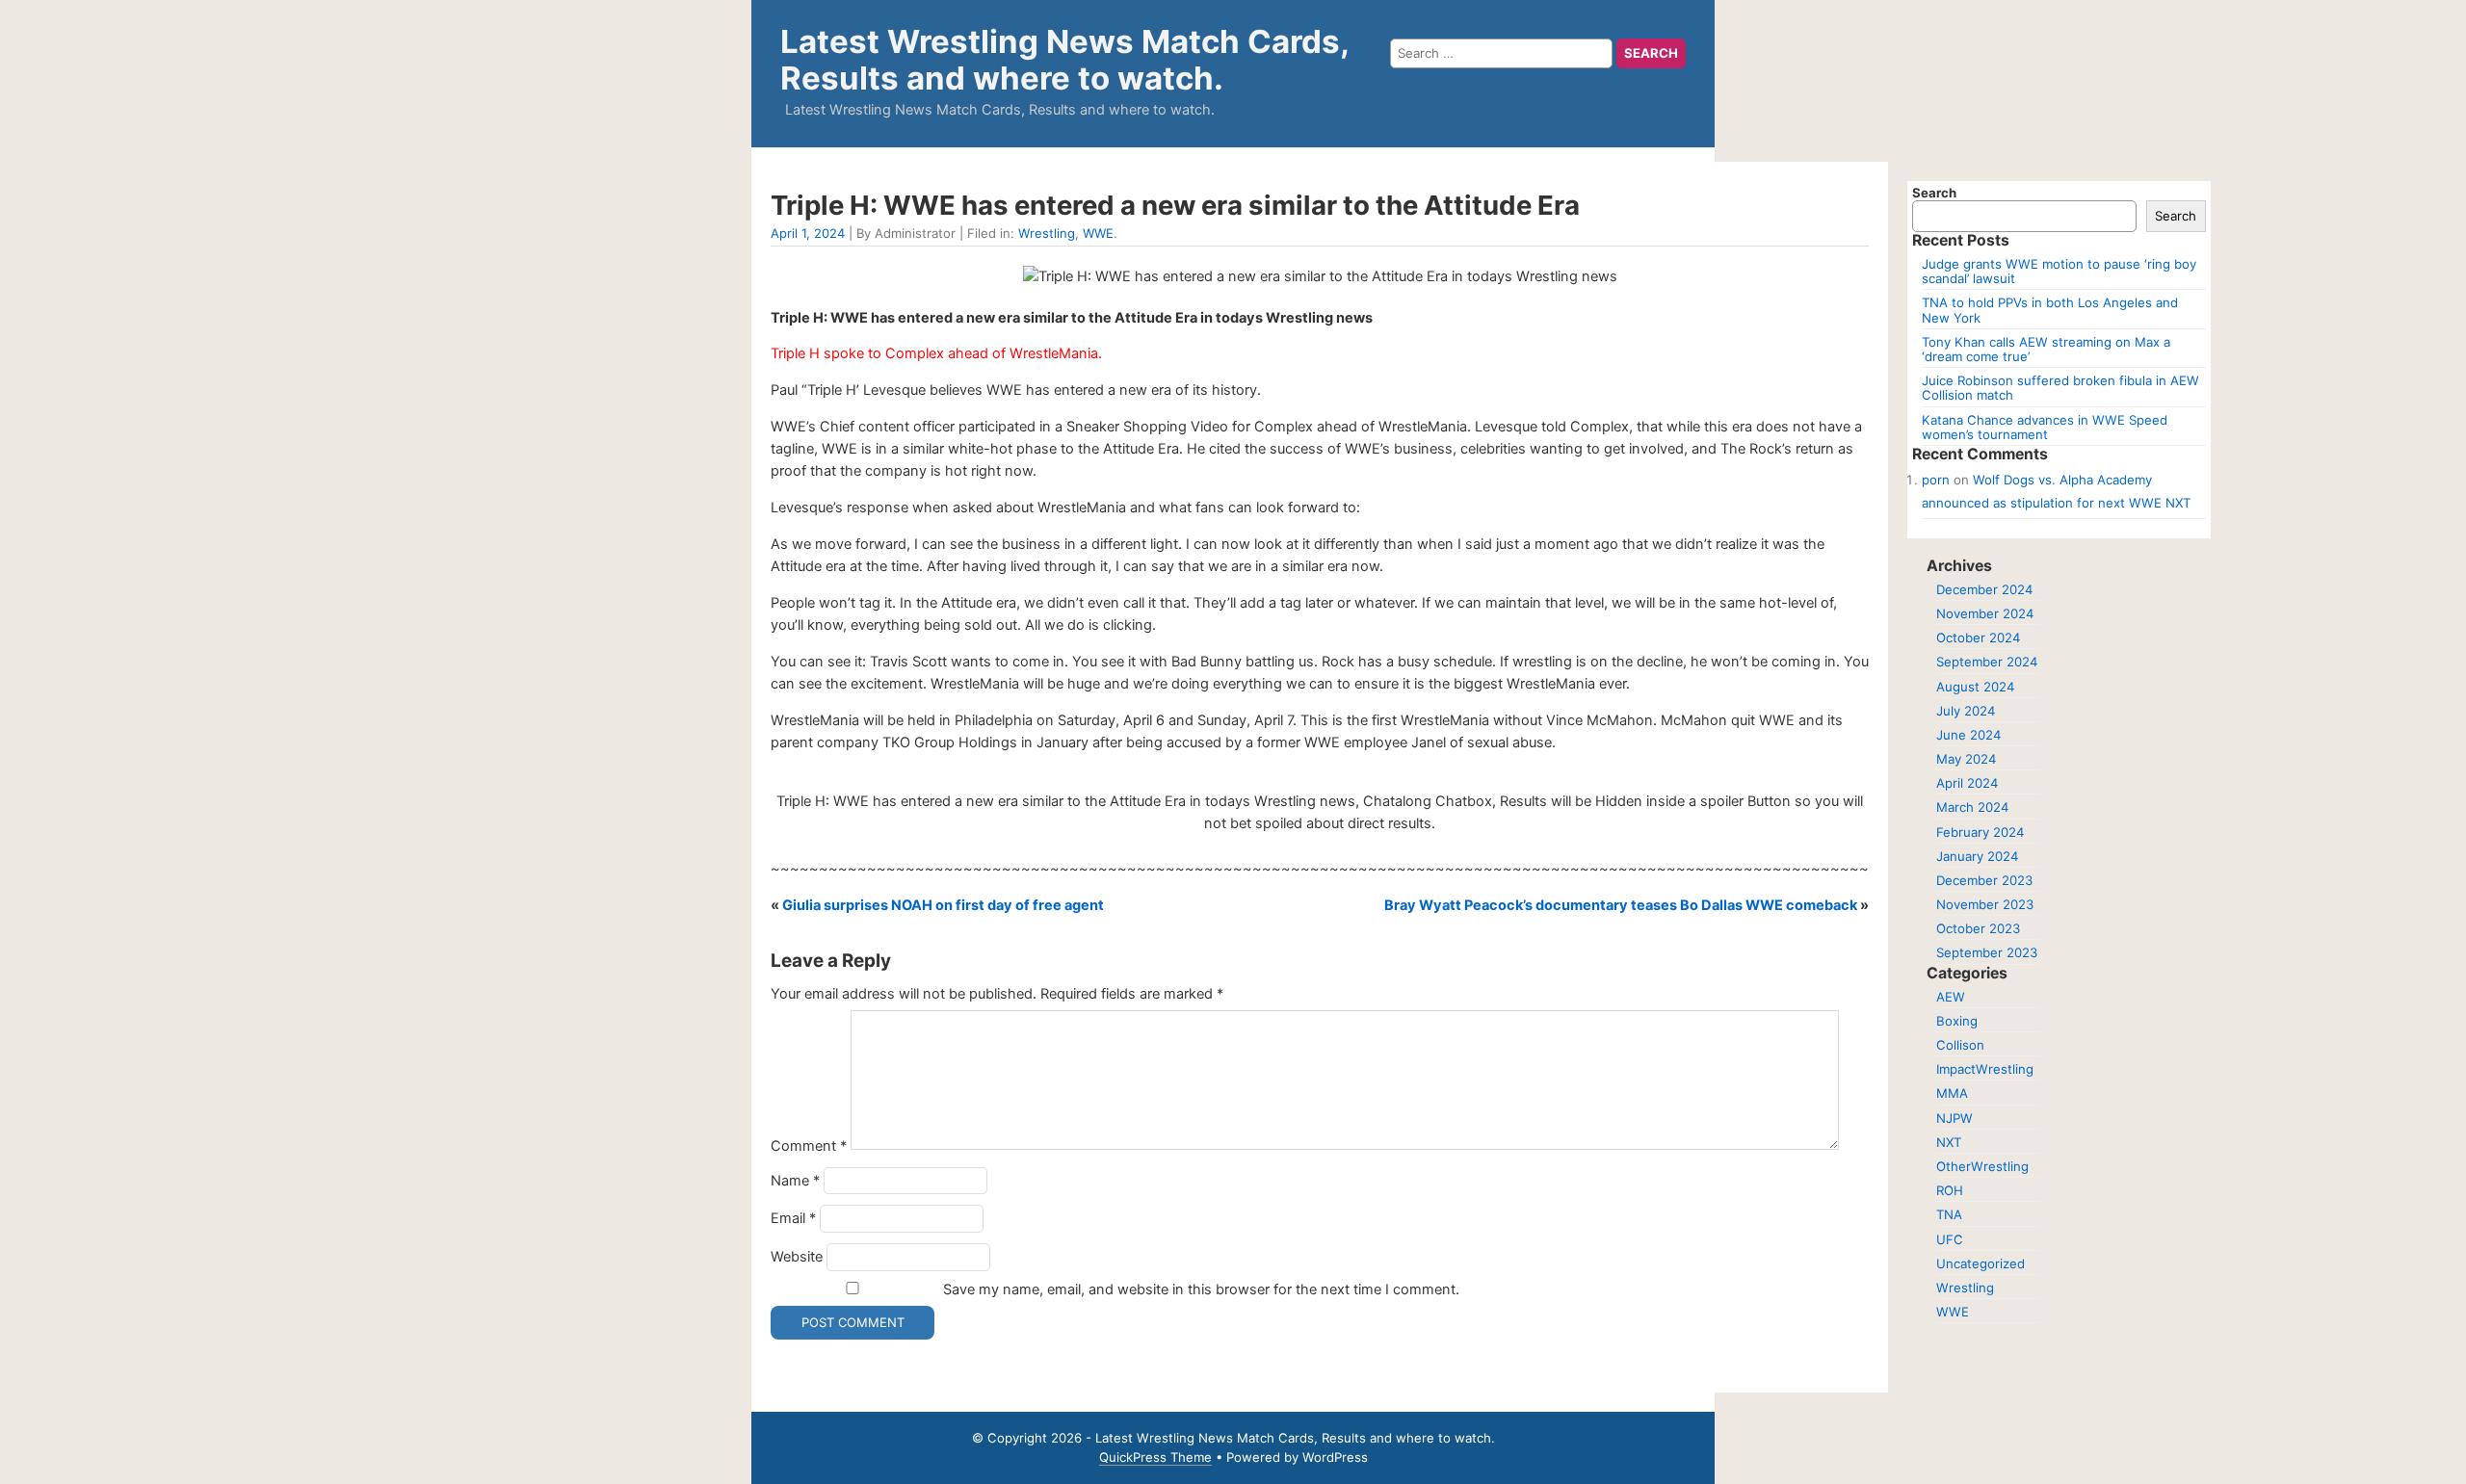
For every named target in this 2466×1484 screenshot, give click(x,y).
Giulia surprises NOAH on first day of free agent (943, 905)
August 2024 (1975, 687)
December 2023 (1984, 880)
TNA (1949, 1214)
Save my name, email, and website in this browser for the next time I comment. (1201, 1289)
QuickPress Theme (1155, 1457)
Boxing (1957, 1021)
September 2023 (1987, 952)
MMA (1952, 1093)
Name (795, 1181)
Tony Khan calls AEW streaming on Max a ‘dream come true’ (2046, 349)
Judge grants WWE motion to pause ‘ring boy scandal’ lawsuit (2059, 271)
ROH (1950, 1190)
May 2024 (1966, 759)
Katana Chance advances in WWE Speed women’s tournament (2045, 427)
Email (793, 1218)
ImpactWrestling (1985, 1069)
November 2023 (1985, 904)
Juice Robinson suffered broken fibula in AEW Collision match (2060, 388)
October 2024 (1978, 638)
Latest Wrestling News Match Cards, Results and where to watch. (1064, 60)
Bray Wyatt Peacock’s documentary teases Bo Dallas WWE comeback (1621, 905)
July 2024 (1966, 711)
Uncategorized (1981, 1263)
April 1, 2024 (808, 233)
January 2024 (1977, 856)
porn (1936, 480)
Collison (1960, 1045)
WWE (1098, 233)
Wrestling (1047, 233)
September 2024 (1987, 662)
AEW (1951, 997)
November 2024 (1985, 613)
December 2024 (1984, 589)
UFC (1950, 1239)
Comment (809, 1145)
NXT (1949, 1142)
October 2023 (1978, 928)
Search (1934, 193)
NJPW (1954, 1118)
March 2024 (1972, 807)
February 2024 (1980, 832)
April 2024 (1967, 783)
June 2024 (1968, 735)
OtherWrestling (1982, 1166)
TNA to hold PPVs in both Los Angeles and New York (2050, 310)
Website (797, 1257)
